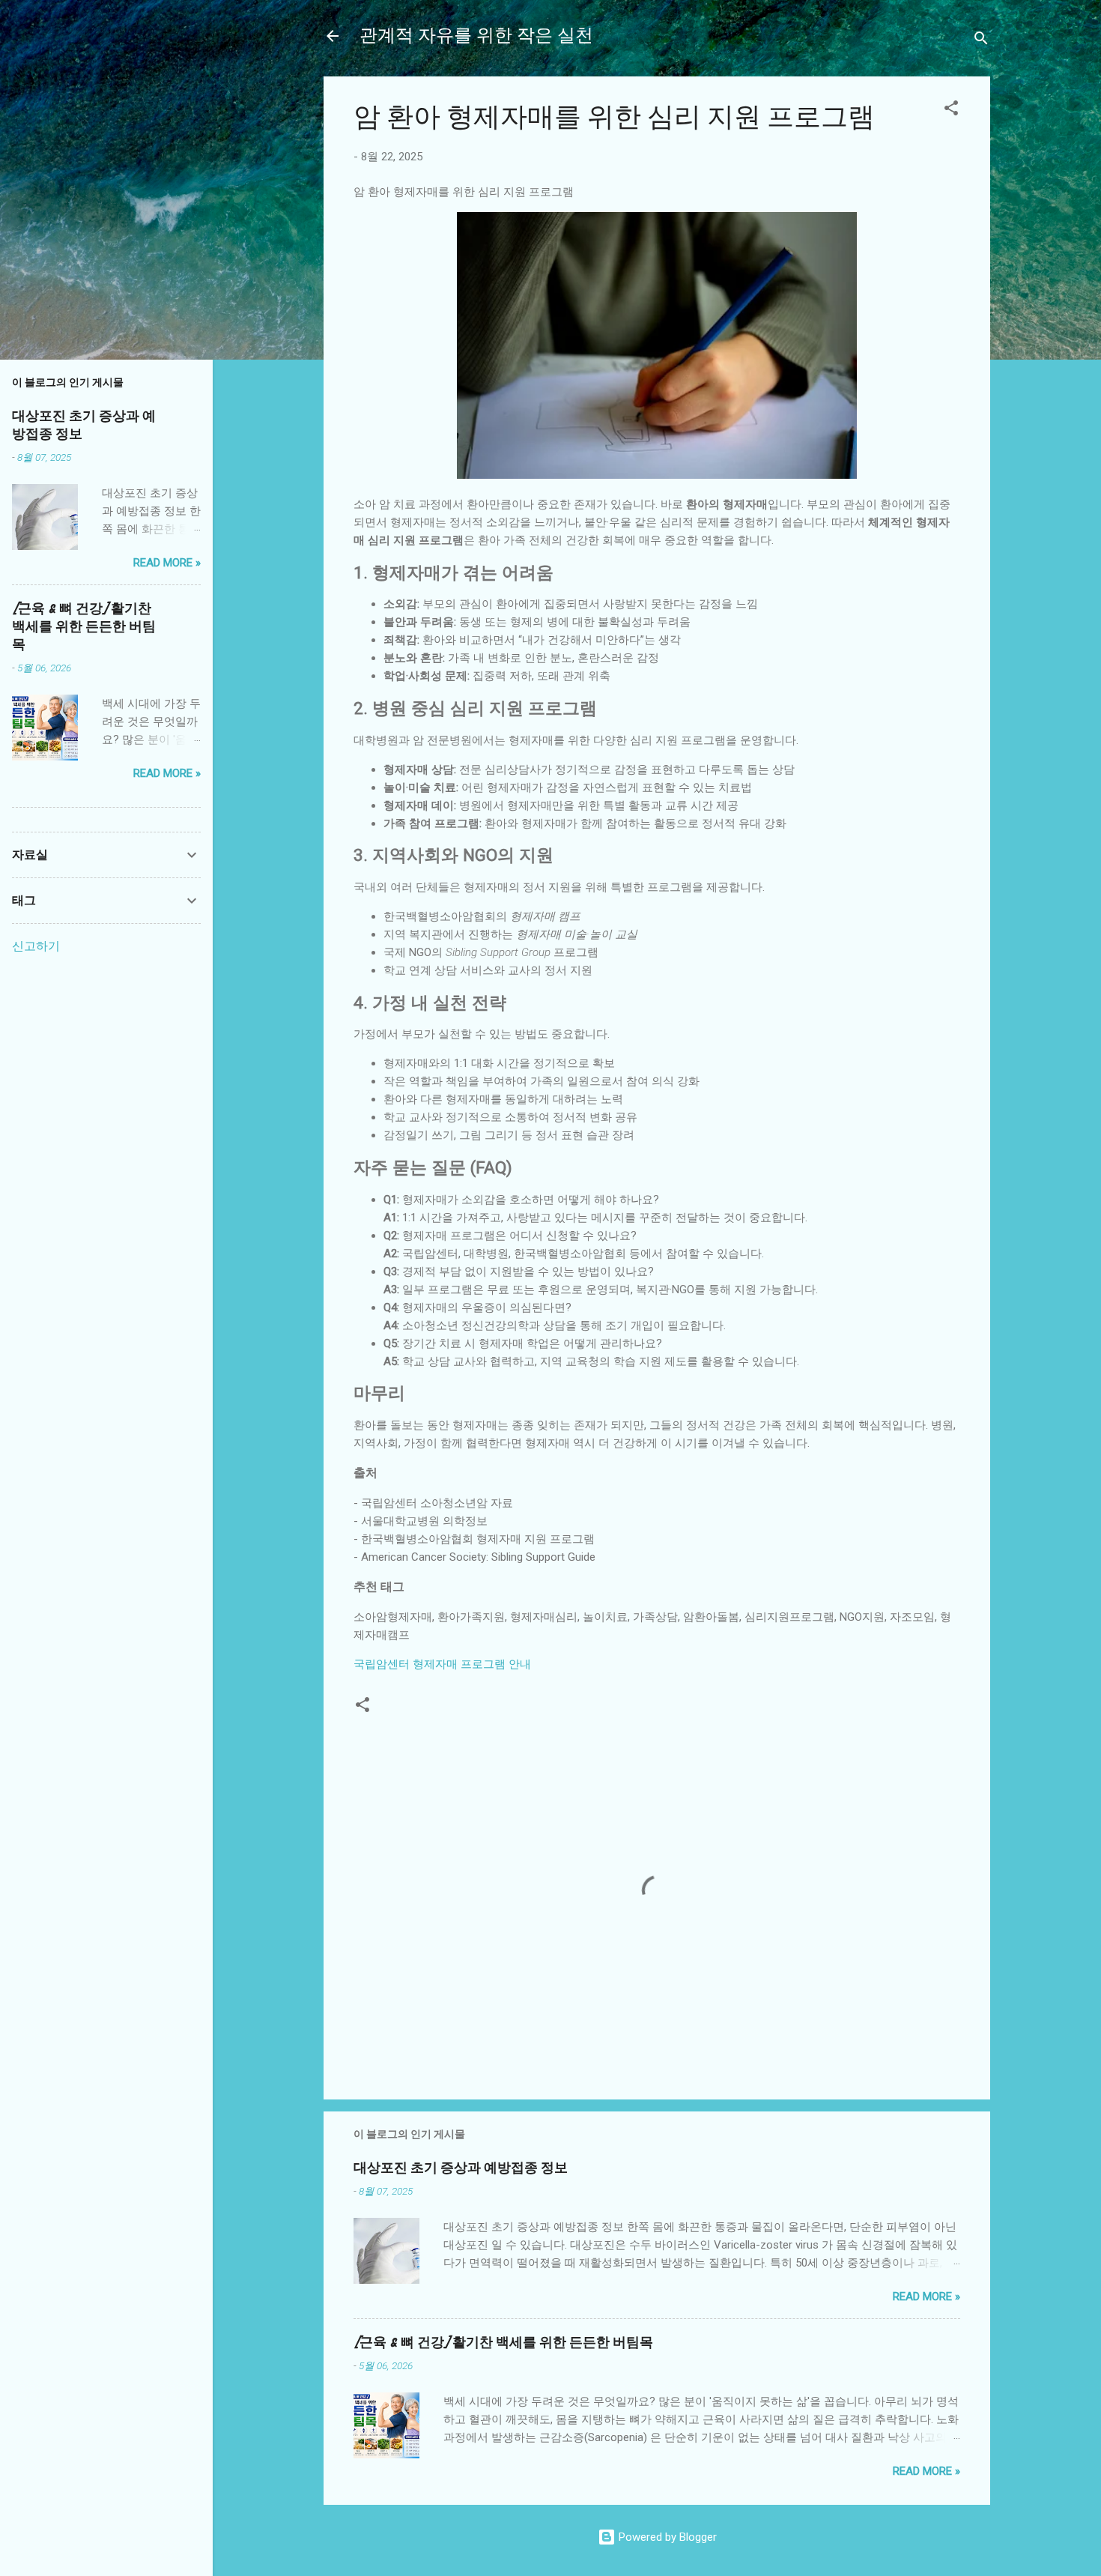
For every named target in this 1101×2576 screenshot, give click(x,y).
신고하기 (36, 946)
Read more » (926, 2297)
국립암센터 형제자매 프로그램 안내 (442, 1664)
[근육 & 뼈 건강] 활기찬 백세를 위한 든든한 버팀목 (503, 2343)
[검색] (981, 41)
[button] (951, 111)
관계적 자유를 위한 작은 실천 (476, 36)
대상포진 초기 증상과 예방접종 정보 (461, 2168)
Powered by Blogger (666, 2537)
